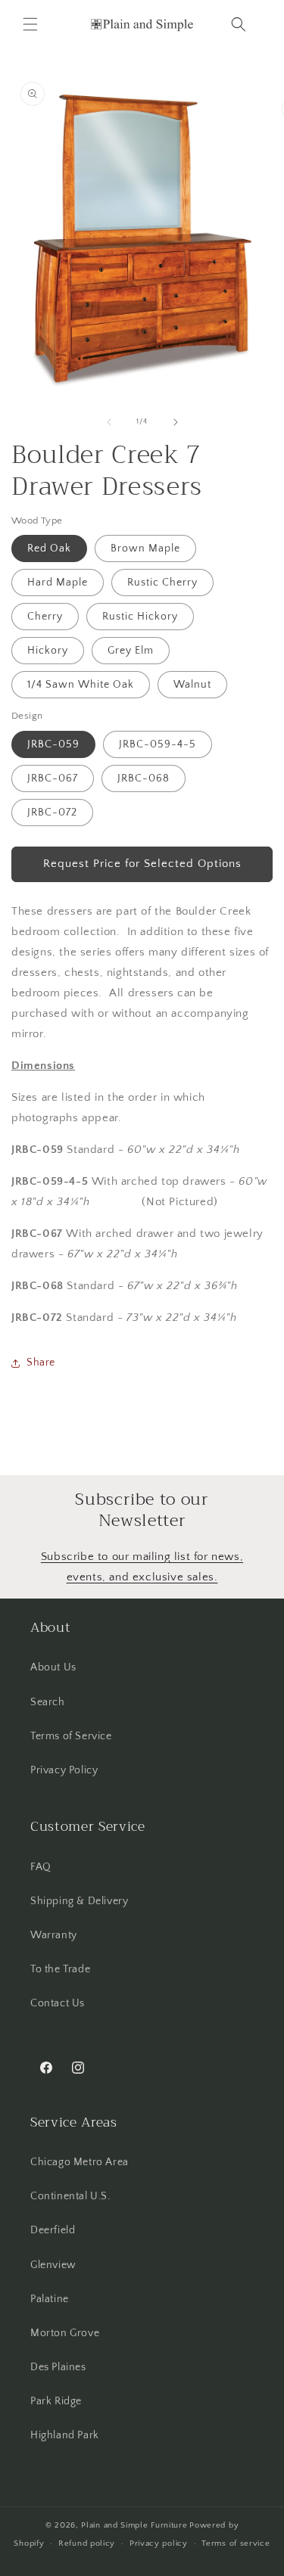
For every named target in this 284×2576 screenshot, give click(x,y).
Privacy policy (159, 2543)
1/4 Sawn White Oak (81, 685)
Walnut (192, 685)
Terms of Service (71, 1736)
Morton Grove (65, 2333)
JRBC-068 (144, 778)
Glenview (53, 2265)
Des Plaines (58, 2367)
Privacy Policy (64, 1770)
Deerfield (53, 2230)
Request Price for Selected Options (142, 864)
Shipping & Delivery (79, 1901)
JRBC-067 (53, 778)
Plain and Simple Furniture (134, 2525)
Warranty (54, 1935)
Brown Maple (145, 548)
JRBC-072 (52, 813)
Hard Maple (58, 583)
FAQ (41, 1867)
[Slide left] (109, 422)
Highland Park (65, 2435)
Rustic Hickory (140, 617)
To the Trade (60, 1969)
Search (48, 1702)
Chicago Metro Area (80, 2162)
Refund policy (87, 2543)
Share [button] (41, 1363)
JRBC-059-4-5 (158, 744)
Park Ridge (56, 2401)
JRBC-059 (53, 744)
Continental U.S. (70, 2196)
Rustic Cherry (162, 583)
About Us (53, 1667)
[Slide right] (176, 422)
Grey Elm (131, 651)
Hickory (48, 651)
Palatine (50, 2299)
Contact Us (58, 2003)
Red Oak (49, 548)
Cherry (45, 617)
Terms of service (236, 2543)
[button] (30, 24)
